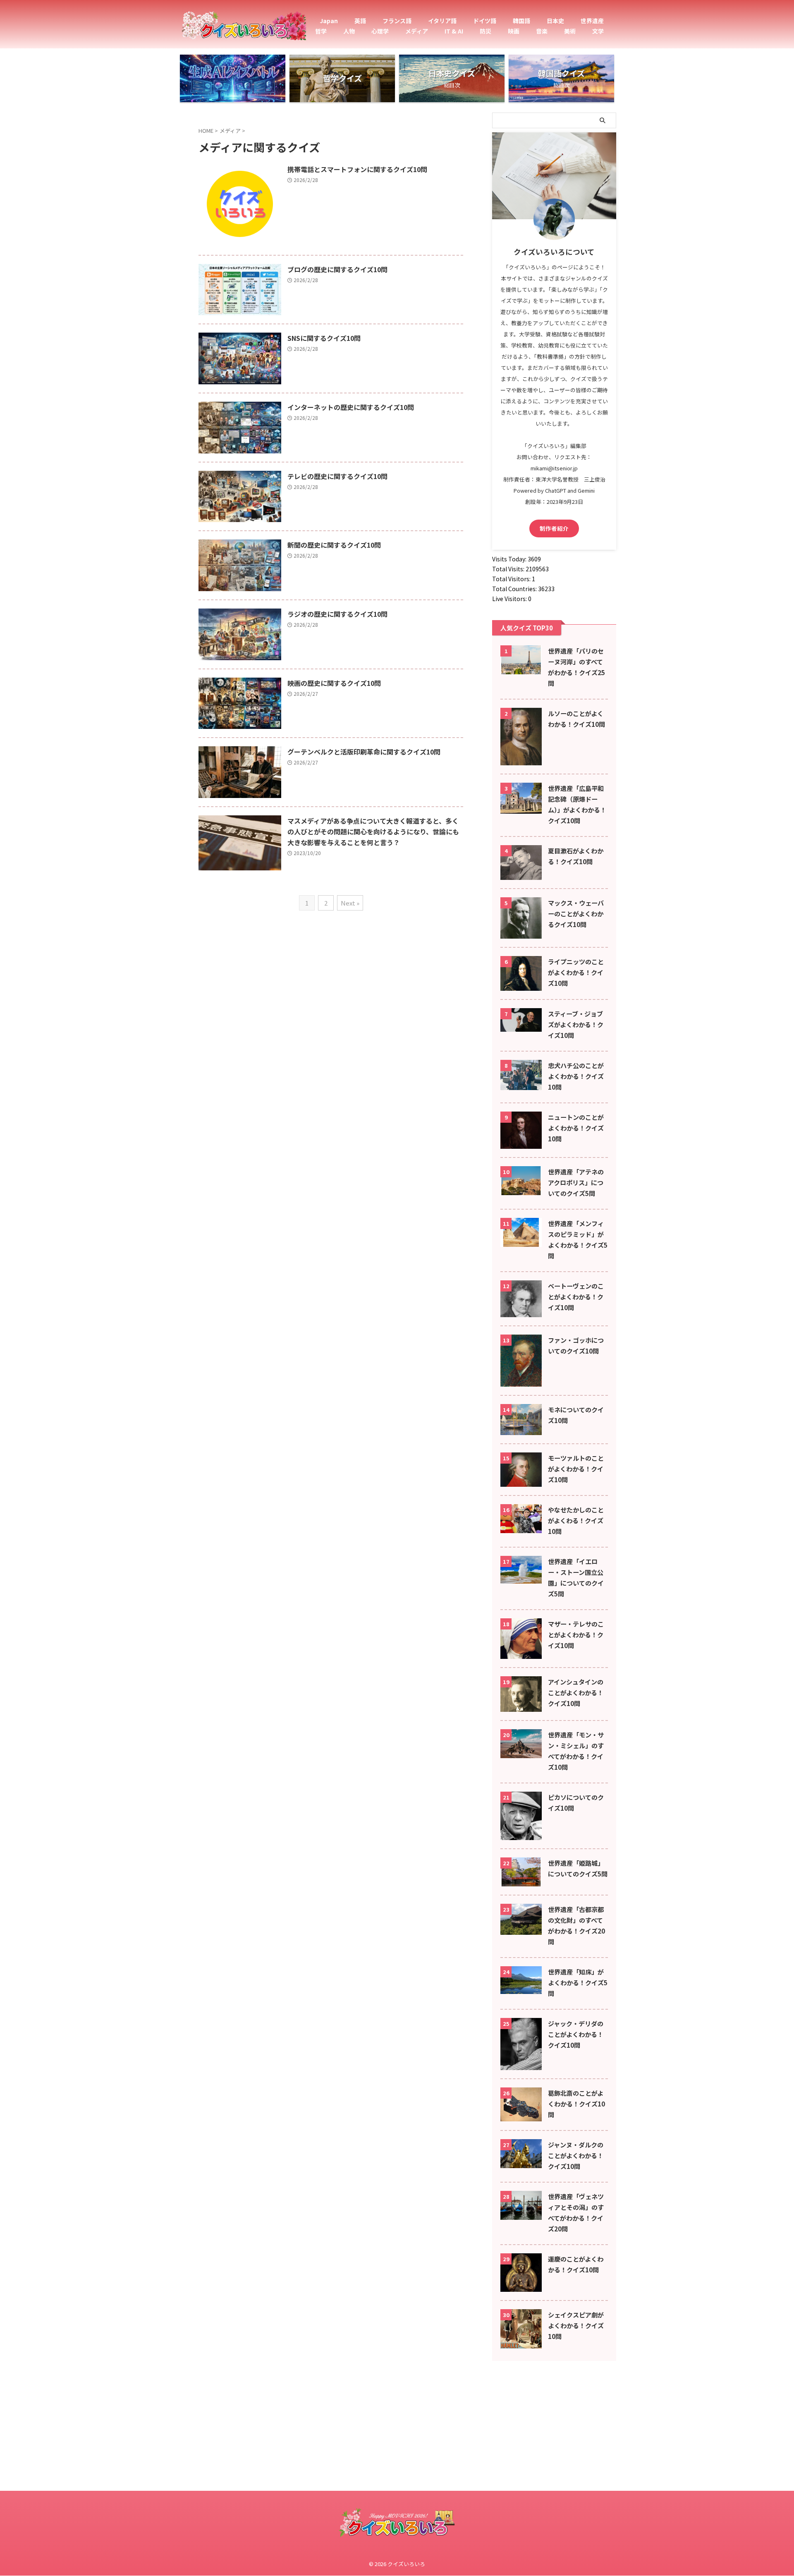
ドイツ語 (485, 21)
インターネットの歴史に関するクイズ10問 (351, 407)
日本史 (555, 21)
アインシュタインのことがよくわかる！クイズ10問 (576, 1692)
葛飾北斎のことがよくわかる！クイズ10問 (576, 2104)
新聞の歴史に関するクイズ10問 (334, 545)
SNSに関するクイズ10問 (324, 338)
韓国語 (521, 21)
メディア (417, 31)
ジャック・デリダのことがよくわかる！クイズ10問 (576, 2034)
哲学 (321, 31)
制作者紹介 (554, 528)
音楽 (542, 31)
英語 (360, 21)
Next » (350, 903)
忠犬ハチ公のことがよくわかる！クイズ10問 (576, 1076)
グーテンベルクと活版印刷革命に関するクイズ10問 (364, 752)
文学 (598, 31)
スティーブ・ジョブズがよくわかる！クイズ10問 (576, 1024)
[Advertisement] (248, 2516)
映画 (514, 31)
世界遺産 (592, 21)
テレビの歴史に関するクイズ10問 (337, 476)
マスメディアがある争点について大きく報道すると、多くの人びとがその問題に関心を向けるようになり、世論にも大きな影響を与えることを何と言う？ (373, 832)
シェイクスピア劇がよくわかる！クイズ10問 (576, 2325)
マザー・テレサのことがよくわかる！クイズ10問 (576, 1634)
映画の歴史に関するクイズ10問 (334, 683)
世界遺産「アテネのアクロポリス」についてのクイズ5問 (576, 1182)
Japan (329, 21)
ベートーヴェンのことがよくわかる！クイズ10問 (576, 1296)
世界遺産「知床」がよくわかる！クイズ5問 (578, 1982)
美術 (570, 31)
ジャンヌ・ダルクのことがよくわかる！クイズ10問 (576, 2155)
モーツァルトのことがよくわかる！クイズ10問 (576, 1469)
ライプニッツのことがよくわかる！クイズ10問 (576, 972)
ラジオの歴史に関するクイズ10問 (337, 614)
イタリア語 (442, 21)
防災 (485, 31)
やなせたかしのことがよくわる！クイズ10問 (576, 1520)
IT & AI (454, 31)
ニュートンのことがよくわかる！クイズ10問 (576, 1128)
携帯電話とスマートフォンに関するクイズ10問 (357, 169)
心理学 (380, 31)
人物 (349, 31)
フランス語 (397, 21)
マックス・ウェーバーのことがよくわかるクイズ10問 (576, 913)
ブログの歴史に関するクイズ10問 (337, 269)
